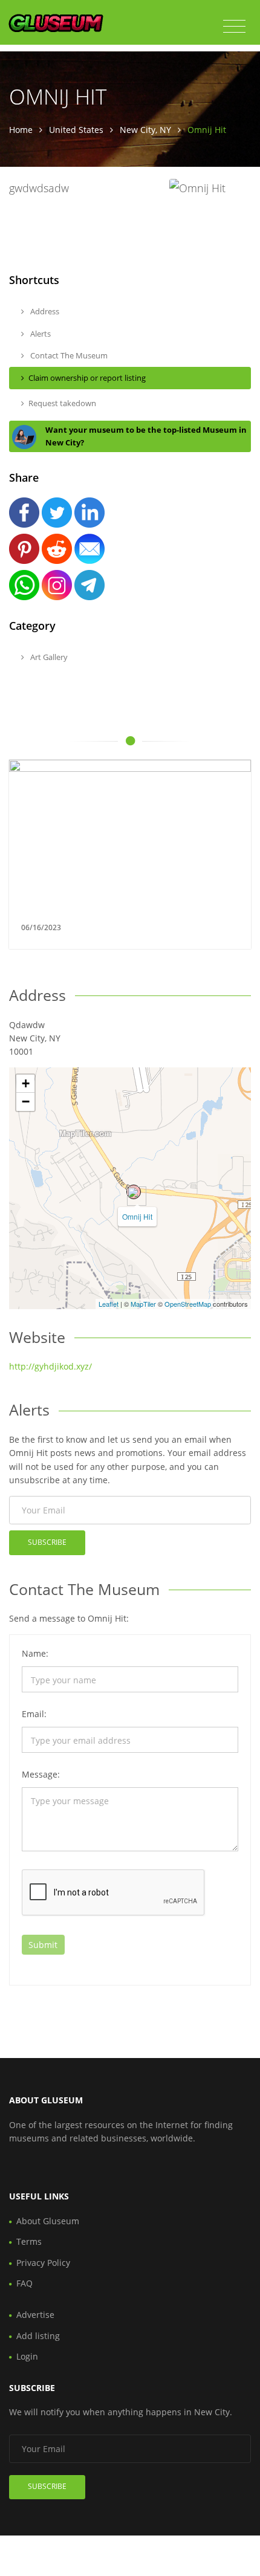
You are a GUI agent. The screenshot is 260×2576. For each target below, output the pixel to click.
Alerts (40, 334)
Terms (29, 2241)
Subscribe (47, 1542)
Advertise (35, 2315)
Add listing (38, 2336)
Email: (34, 1714)
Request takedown (62, 403)
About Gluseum (48, 2221)
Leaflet (109, 1304)
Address (44, 311)
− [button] (26, 1102)
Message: (41, 1774)
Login (27, 2356)
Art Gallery (48, 657)
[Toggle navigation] (234, 27)
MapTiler (143, 1304)
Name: (35, 1653)
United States (76, 130)
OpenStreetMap (188, 1304)
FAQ (24, 2283)
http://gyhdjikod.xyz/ (50, 1366)
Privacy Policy (43, 2263)
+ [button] (26, 1083)
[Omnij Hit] (134, 1192)
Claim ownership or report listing (87, 378)
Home (21, 130)
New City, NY (145, 130)
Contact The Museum (68, 355)
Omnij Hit (137, 1216)
